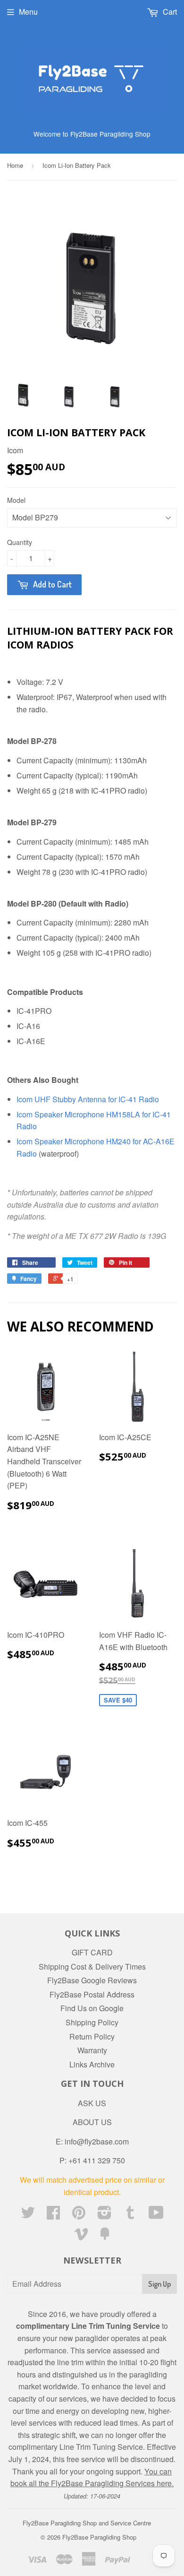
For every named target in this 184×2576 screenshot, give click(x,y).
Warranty (92, 2050)
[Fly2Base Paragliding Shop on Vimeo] (81, 2236)
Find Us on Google (92, 2008)
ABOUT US (92, 2122)
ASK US (92, 2103)
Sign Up (159, 2284)
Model (16, 500)
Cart (169, 12)
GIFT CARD (92, 1952)
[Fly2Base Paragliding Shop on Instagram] (105, 2215)
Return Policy (92, 2036)
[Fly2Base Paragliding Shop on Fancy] (105, 2236)
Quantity (20, 542)
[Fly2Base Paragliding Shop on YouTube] (156, 2215)
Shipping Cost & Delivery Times (92, 1967)
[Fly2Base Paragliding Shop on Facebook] (53, 2215)
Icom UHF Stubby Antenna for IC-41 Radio (88, 1099)
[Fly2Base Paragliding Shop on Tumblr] (130, 2215)
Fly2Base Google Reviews (92, 1980)
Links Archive (92, 2064)
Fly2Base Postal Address (92, 1994)
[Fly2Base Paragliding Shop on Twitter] (28, 2215)
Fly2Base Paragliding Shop (99, 2537)
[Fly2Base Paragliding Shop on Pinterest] (79, 2215)
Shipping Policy (92, 2022)
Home (15, 165)
